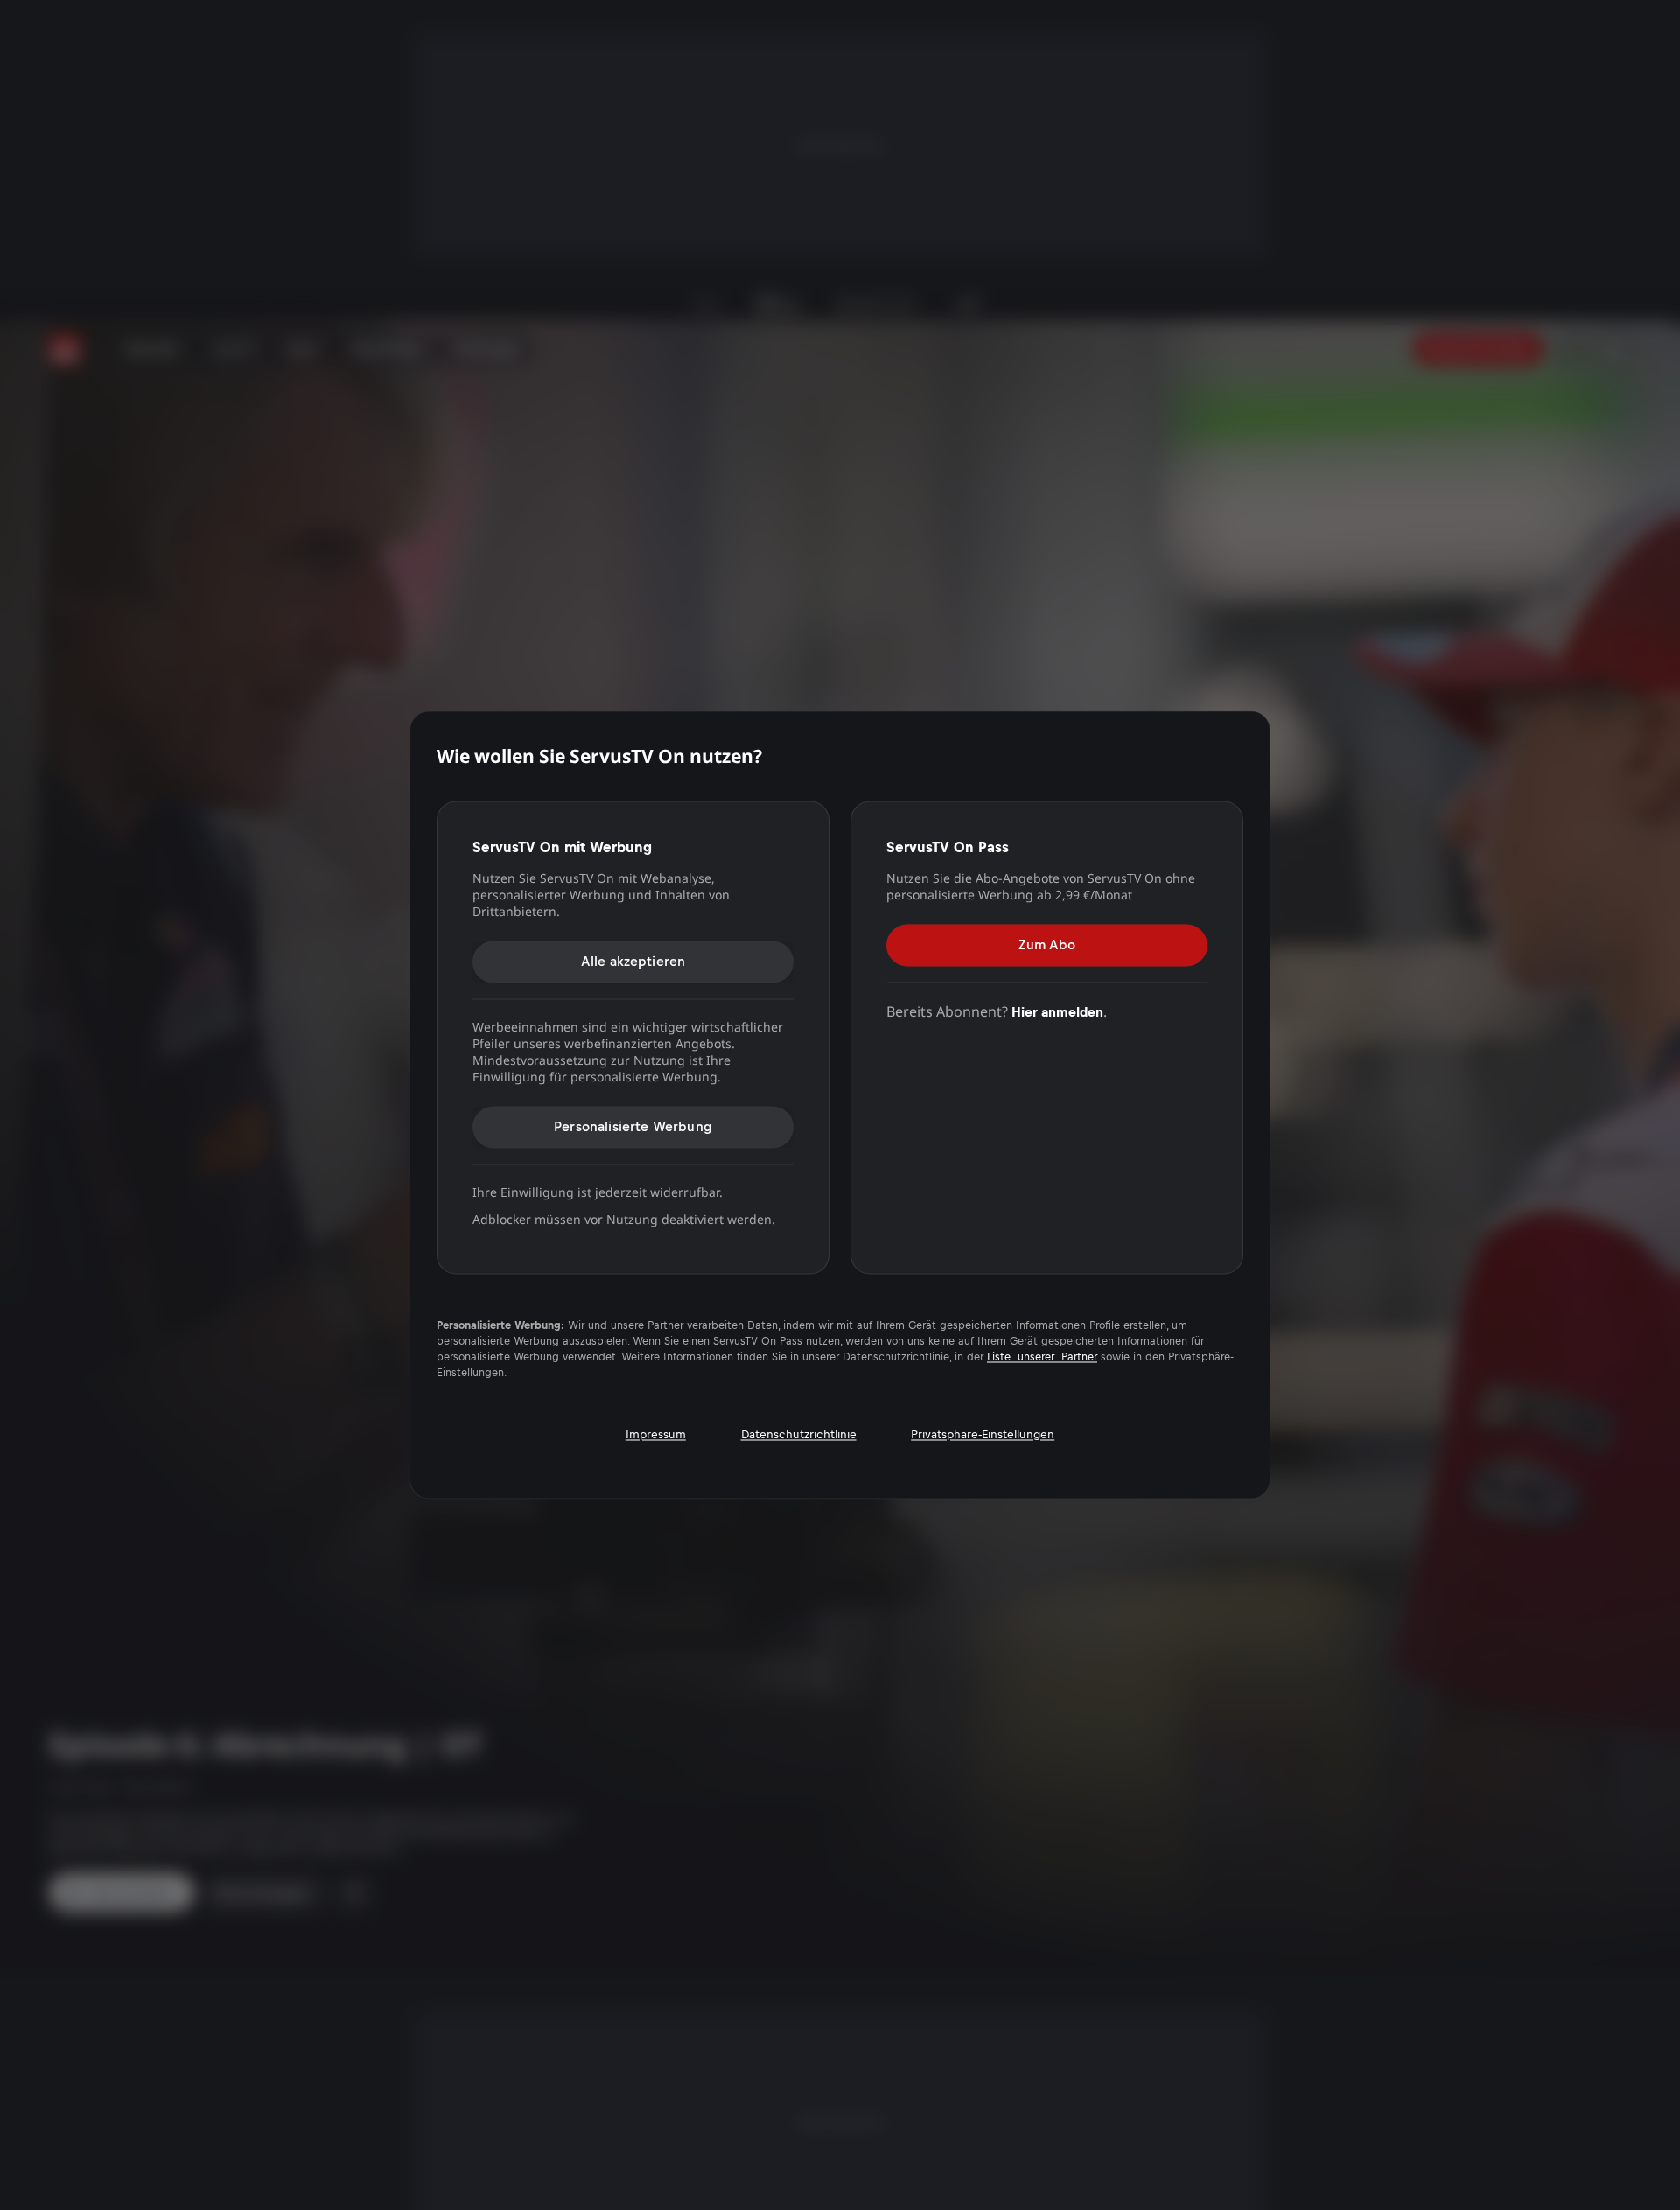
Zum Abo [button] (1047, 944)
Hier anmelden (1057, 1012)
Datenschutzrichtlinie (799, 1434)
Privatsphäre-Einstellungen (983, 1434)
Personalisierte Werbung (633, 1126)
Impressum (656, 1434)
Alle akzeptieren (633, 961)
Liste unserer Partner (1042, 1358)
